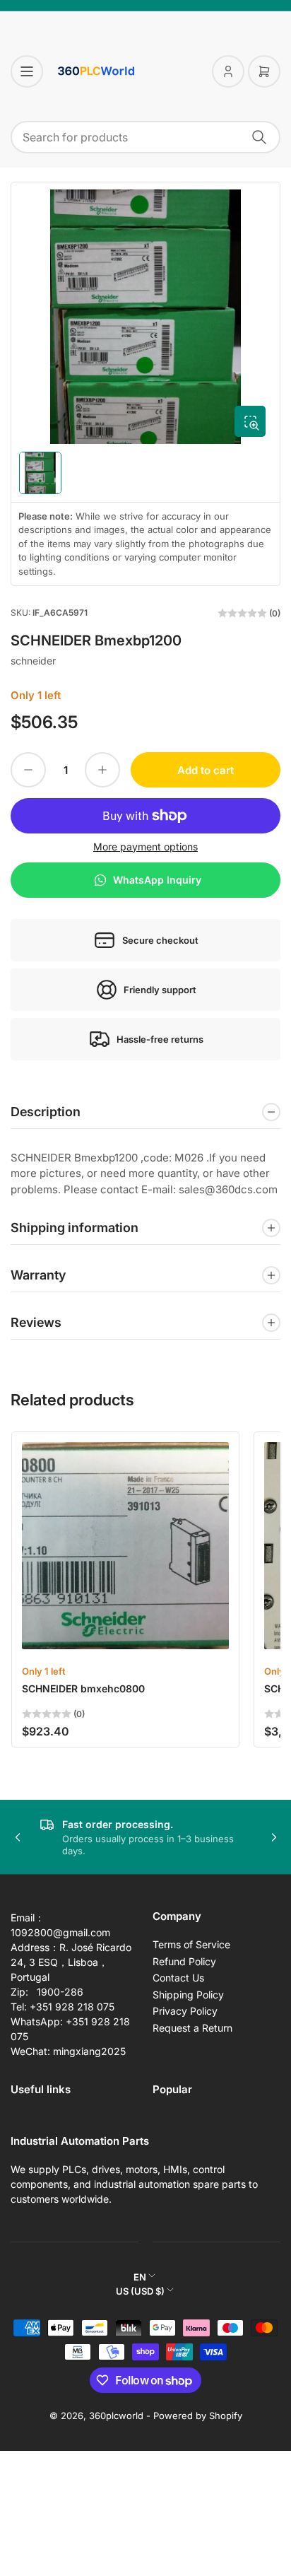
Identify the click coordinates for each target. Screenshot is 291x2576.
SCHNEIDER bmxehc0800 (83, 1688)
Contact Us (178, 1978)
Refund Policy (184, 1961)
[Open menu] (27, 71)
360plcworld (116, 2416)
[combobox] (145, 137)
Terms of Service (191, 1944)
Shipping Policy (188, 1995)
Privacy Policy (185, 2011)
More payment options (145, 847)
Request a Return (192, 2028)
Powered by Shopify (198, 2416)
